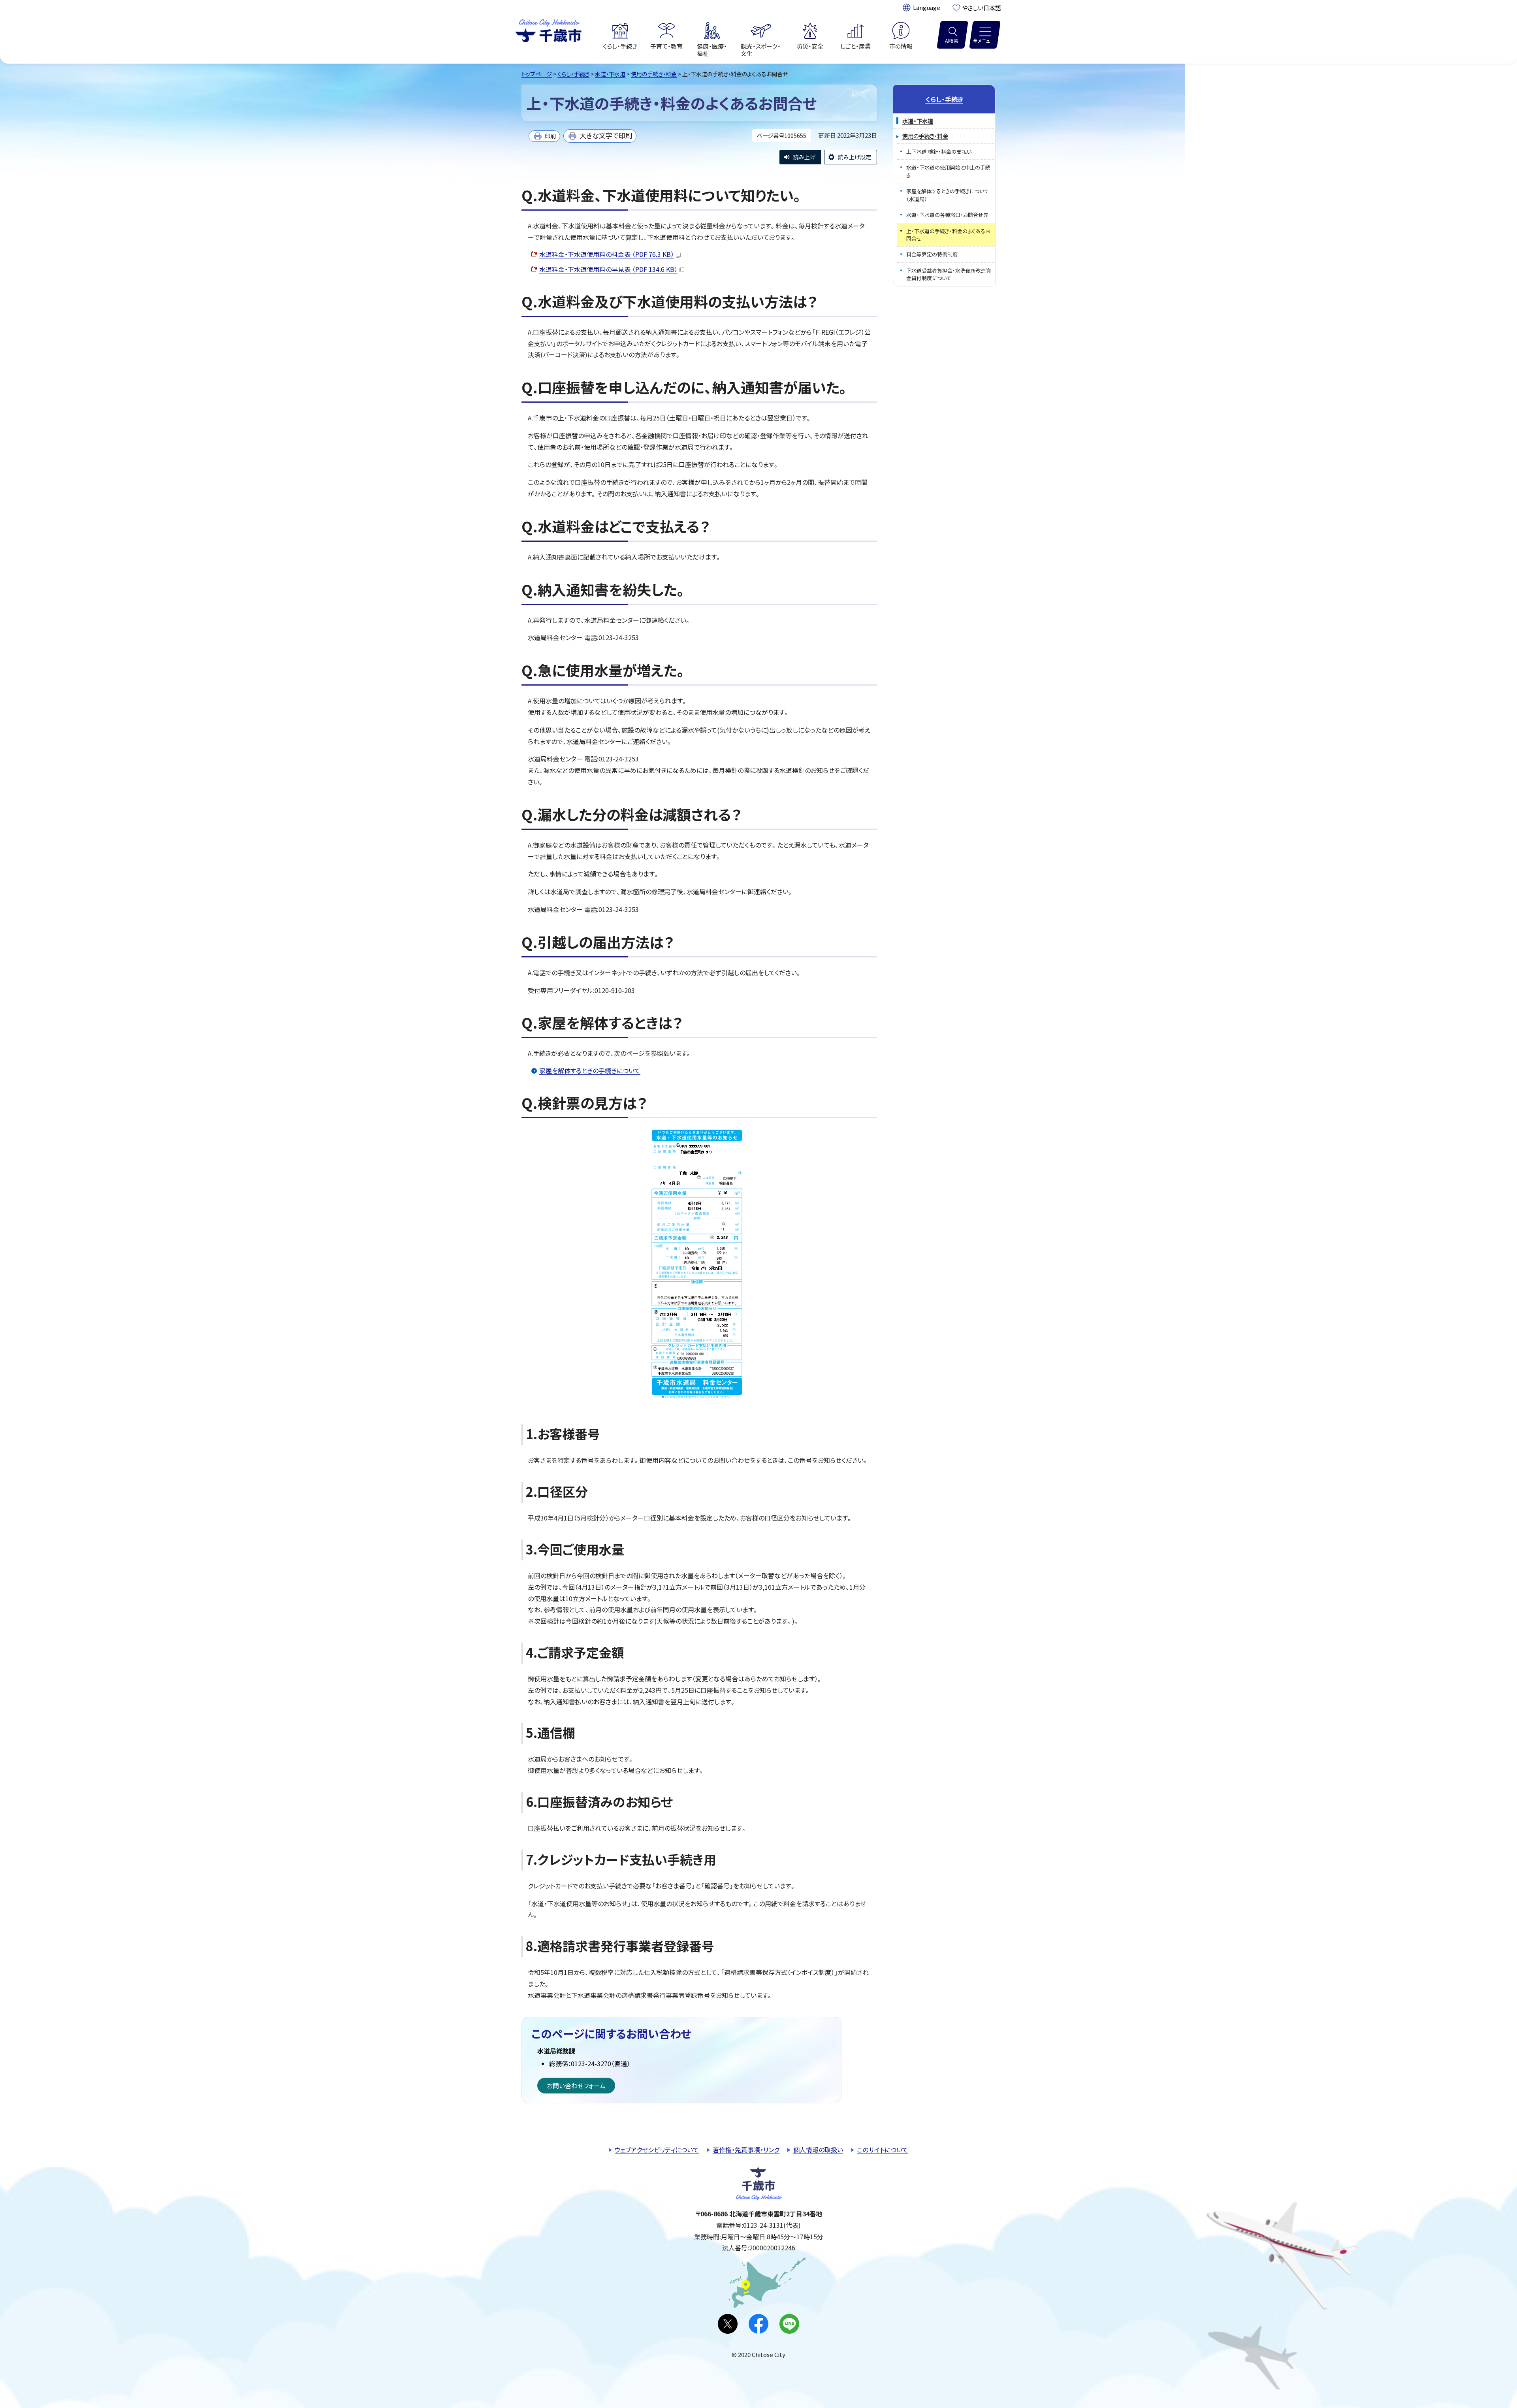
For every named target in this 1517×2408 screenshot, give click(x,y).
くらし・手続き (573, 74)
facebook (758, 2324)
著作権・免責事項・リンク (746, 2150)
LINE (789, 2324)
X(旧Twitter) (728, 2324)
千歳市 (548, 30)
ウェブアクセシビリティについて (657, 2150)
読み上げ (804, 157)
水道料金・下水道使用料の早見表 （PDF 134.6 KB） (608, 269)
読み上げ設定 (854, 157)
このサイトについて (883, 2150)
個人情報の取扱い (818, 2150)
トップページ (537, 74)
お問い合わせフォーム (576, 2086)
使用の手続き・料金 (654, 74)
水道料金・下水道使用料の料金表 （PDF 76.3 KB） (607, 254)
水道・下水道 (610, 74)
